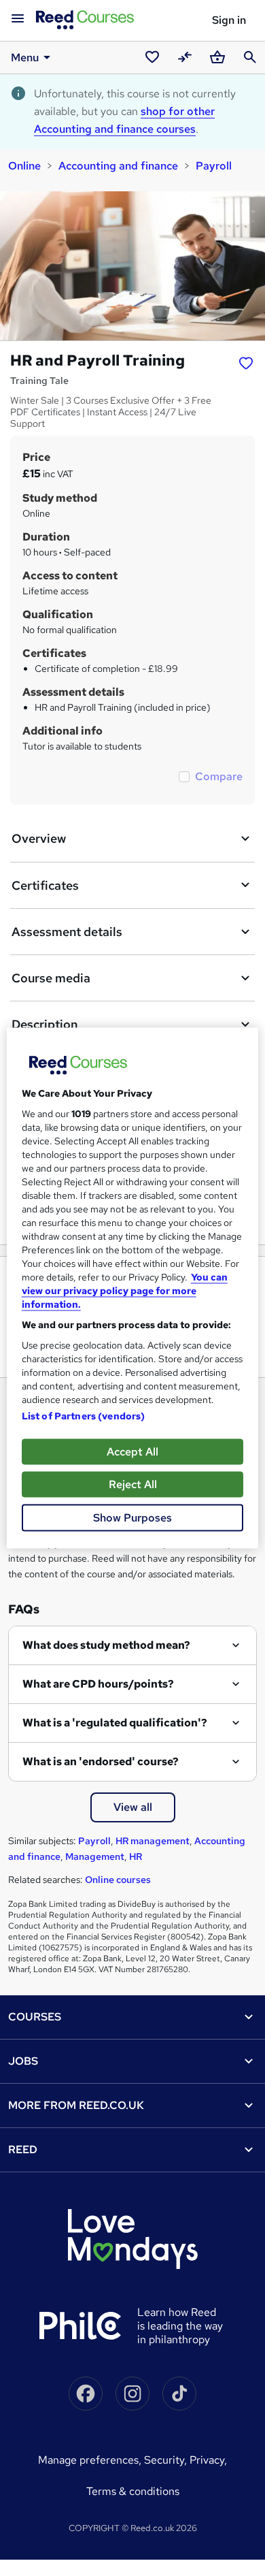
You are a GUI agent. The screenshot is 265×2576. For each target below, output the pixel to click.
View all (133, 1807)
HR (136, 1856)
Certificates (45, 885)
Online (24, 166)
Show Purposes (132, 1518)
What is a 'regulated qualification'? (115, 1723)
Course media (51, 978)
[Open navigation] (18, 19)
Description (45, 1024)
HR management (153, 1841)
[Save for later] (246, 362)
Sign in (229, 20)
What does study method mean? (106, 1645)
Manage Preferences (88, 2460)
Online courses (118, 1880)
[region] (133, 1288)
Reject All (133, 1484)
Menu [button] (25, 58)
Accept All (132, 1452)
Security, (167, 2460)
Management (95, 1856)
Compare (219, 776)
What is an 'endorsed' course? (101, 1761)
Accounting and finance (118, 166)
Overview (39, 838)
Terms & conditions (133, 2491)
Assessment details (67, 932)
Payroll (214, 166)
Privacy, (208, 2460)
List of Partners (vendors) (84, 1416)
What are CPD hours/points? (98, 1684)
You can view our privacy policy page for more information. (125, 1291)
